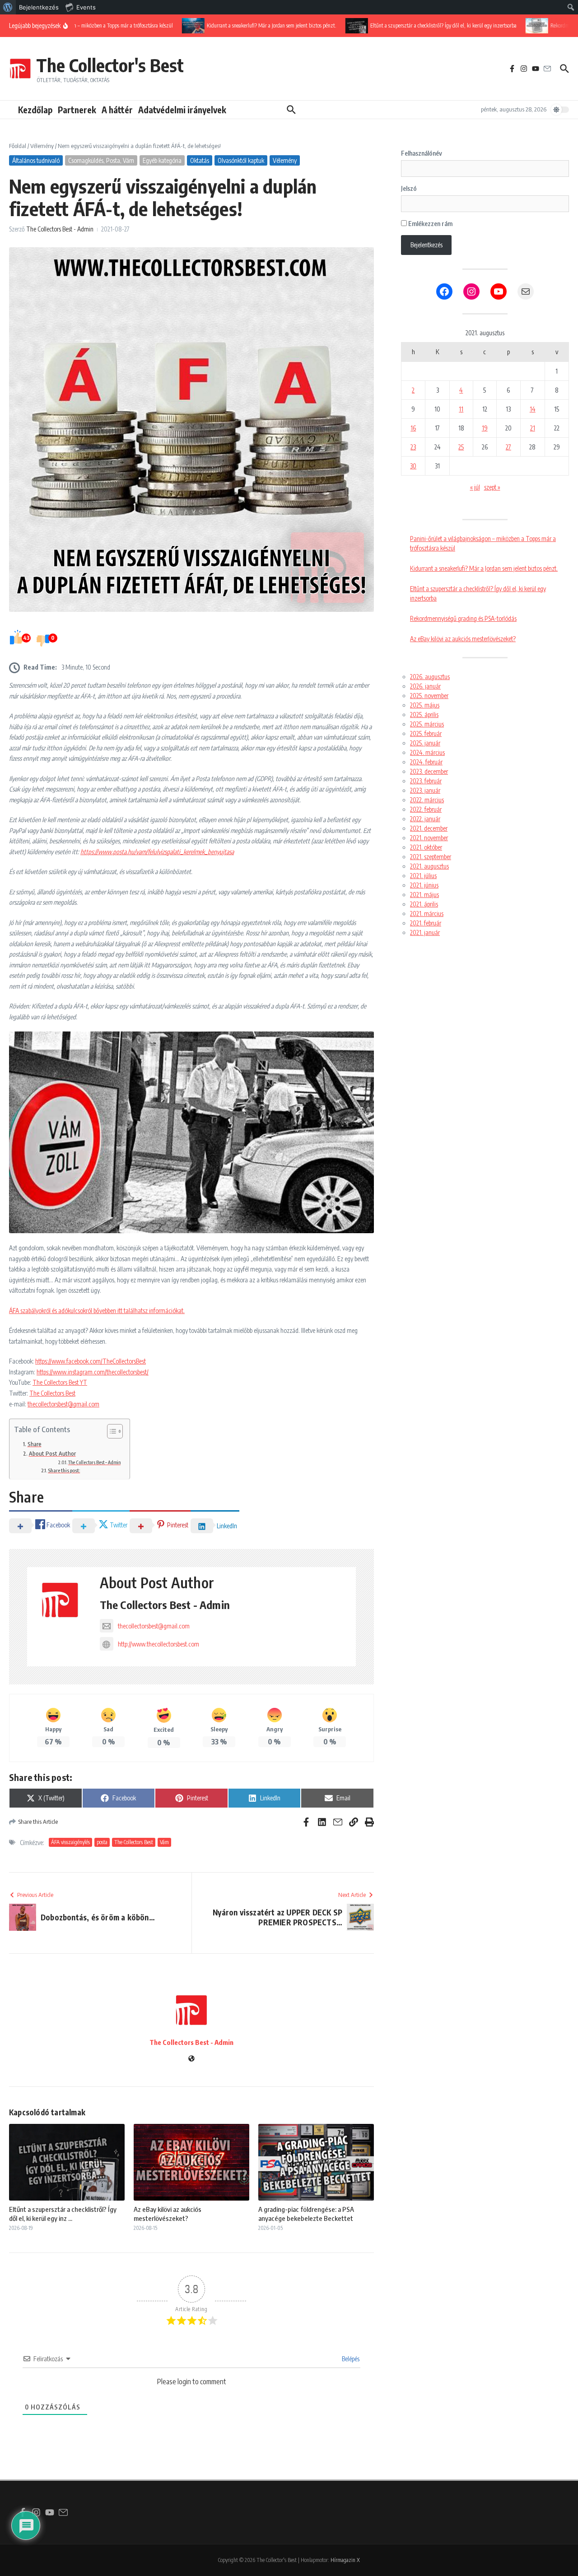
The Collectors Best (52, 1393)
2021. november (429, 838)
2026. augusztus (430, 677)
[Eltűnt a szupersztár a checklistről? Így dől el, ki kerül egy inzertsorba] (336, 25)
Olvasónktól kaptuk (241, 160)
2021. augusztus (429, 866)
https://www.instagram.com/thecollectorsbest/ (93, 1372)
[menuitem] (8, 7)
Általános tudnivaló (36, 160)
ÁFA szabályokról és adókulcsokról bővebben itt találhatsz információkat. (97, 1311)
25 (461, 447)
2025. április (424, 715)
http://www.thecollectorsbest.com (158, 1644)
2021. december (429, 828)
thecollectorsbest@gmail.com (63, 1404)
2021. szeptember (431, 857)
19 (485, 428)
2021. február (426, 923)
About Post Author (52, 1453)
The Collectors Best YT (60, 1382)
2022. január (425, 819)
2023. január (425, 790)
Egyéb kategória (162, 160)
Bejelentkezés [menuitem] (39, 7)
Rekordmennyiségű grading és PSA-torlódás (463, 618)
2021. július (423, 876)
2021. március (427, 913)
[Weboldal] (191, 2059)
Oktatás (200, 160)
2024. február (426, 762)
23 (413, 447)
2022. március (427, 800)
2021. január (425, 932)
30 (413, 466)
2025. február (426, 733)
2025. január (425, 743)
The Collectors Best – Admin (94, 1462)
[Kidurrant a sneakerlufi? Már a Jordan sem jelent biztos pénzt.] (172, 25)
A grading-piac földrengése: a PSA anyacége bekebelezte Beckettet (306, 2214)
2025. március (427, 724)
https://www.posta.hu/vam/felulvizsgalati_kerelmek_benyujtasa (157, 852)
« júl (475, 487)
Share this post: (64, 1470)
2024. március (427, 752)
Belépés (350, 2359)
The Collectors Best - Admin (60, 229)
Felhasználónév (422, 153)
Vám (164, 1842)
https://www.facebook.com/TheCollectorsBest (91, 1361)
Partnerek (77, 110)
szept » (492, 487)
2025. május (425, 705)
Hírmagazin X (345, 2560)
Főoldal (18, 146)
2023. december (429, 771)
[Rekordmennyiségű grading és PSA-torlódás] (516, 25)
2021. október (426, 847)
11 (461, 409)
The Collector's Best (110, 65)
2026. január (425, 686)
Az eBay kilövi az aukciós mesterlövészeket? (168, 2214)
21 (533, 428)
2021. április (424, 904)
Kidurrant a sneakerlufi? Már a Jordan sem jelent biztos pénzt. (484, 568)
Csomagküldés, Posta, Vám (101, 160)
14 (533, 409)
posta (102, 1842)
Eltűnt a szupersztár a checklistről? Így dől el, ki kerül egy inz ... (63, 2214)
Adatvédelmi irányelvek (182, 110)
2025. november (429, 696)
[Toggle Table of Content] (110, 1431)
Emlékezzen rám (430, 224)
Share (35, 1444)
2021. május (424, 895)
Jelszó (409, 188)
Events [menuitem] (86, 7)
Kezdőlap (35, 110)
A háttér (117, 110)
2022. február (426, 809)
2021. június (424, 885)
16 (413, 428)
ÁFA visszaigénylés (70, 1842)
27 (508, 447)
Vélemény (42, 146)
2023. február (426, 781)
